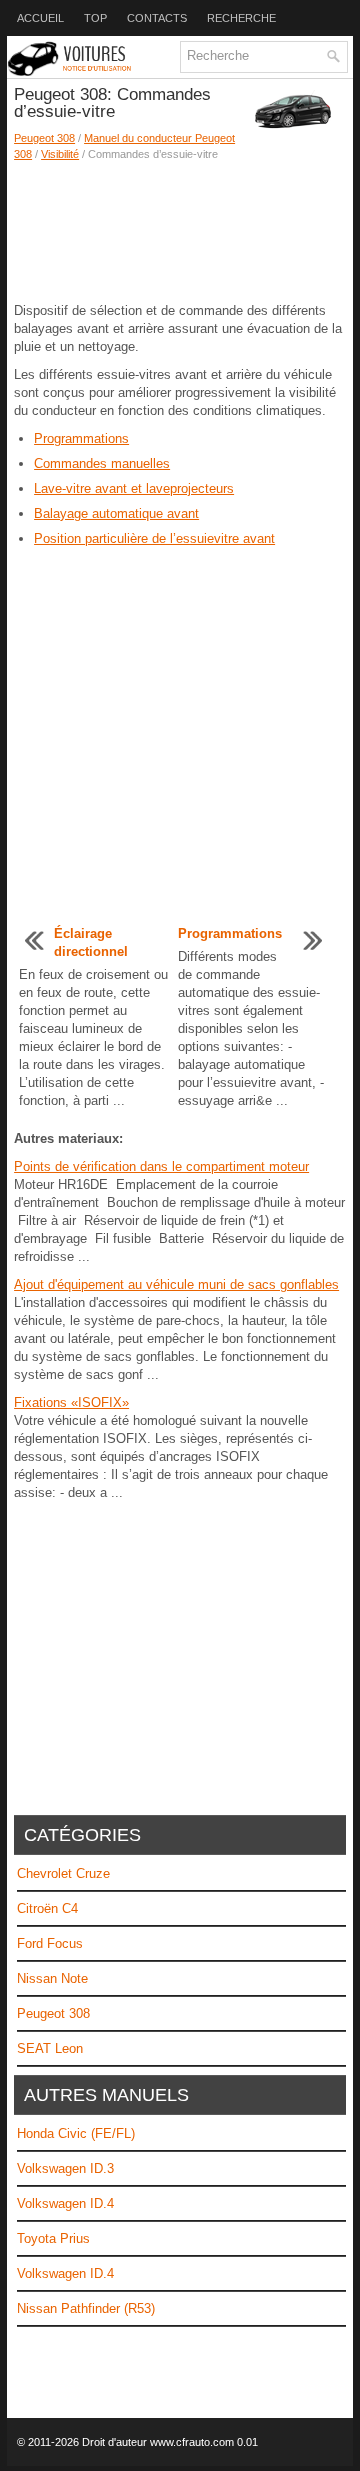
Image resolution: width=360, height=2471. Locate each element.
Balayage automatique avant (116, 513)
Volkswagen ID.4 (65, 2203)
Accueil (40, 18)
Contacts (157, 18)
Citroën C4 (47, 1908)
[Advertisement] (180, 232)
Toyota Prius (53, 2238)
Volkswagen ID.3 (65, 2168)
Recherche (241, 18)
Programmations (81, 438)
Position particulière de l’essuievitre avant (154, 538)
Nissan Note (52, 1978)
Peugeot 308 (44, 138)
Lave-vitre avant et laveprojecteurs (134, 488)
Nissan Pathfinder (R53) (86, 2308)
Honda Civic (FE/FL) (76, 2133)
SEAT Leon (50, 2048)
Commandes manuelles (102, 463)
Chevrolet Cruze (63, 1873)
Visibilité (60, 154)
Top (95, 18)
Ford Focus (50, 1943)
